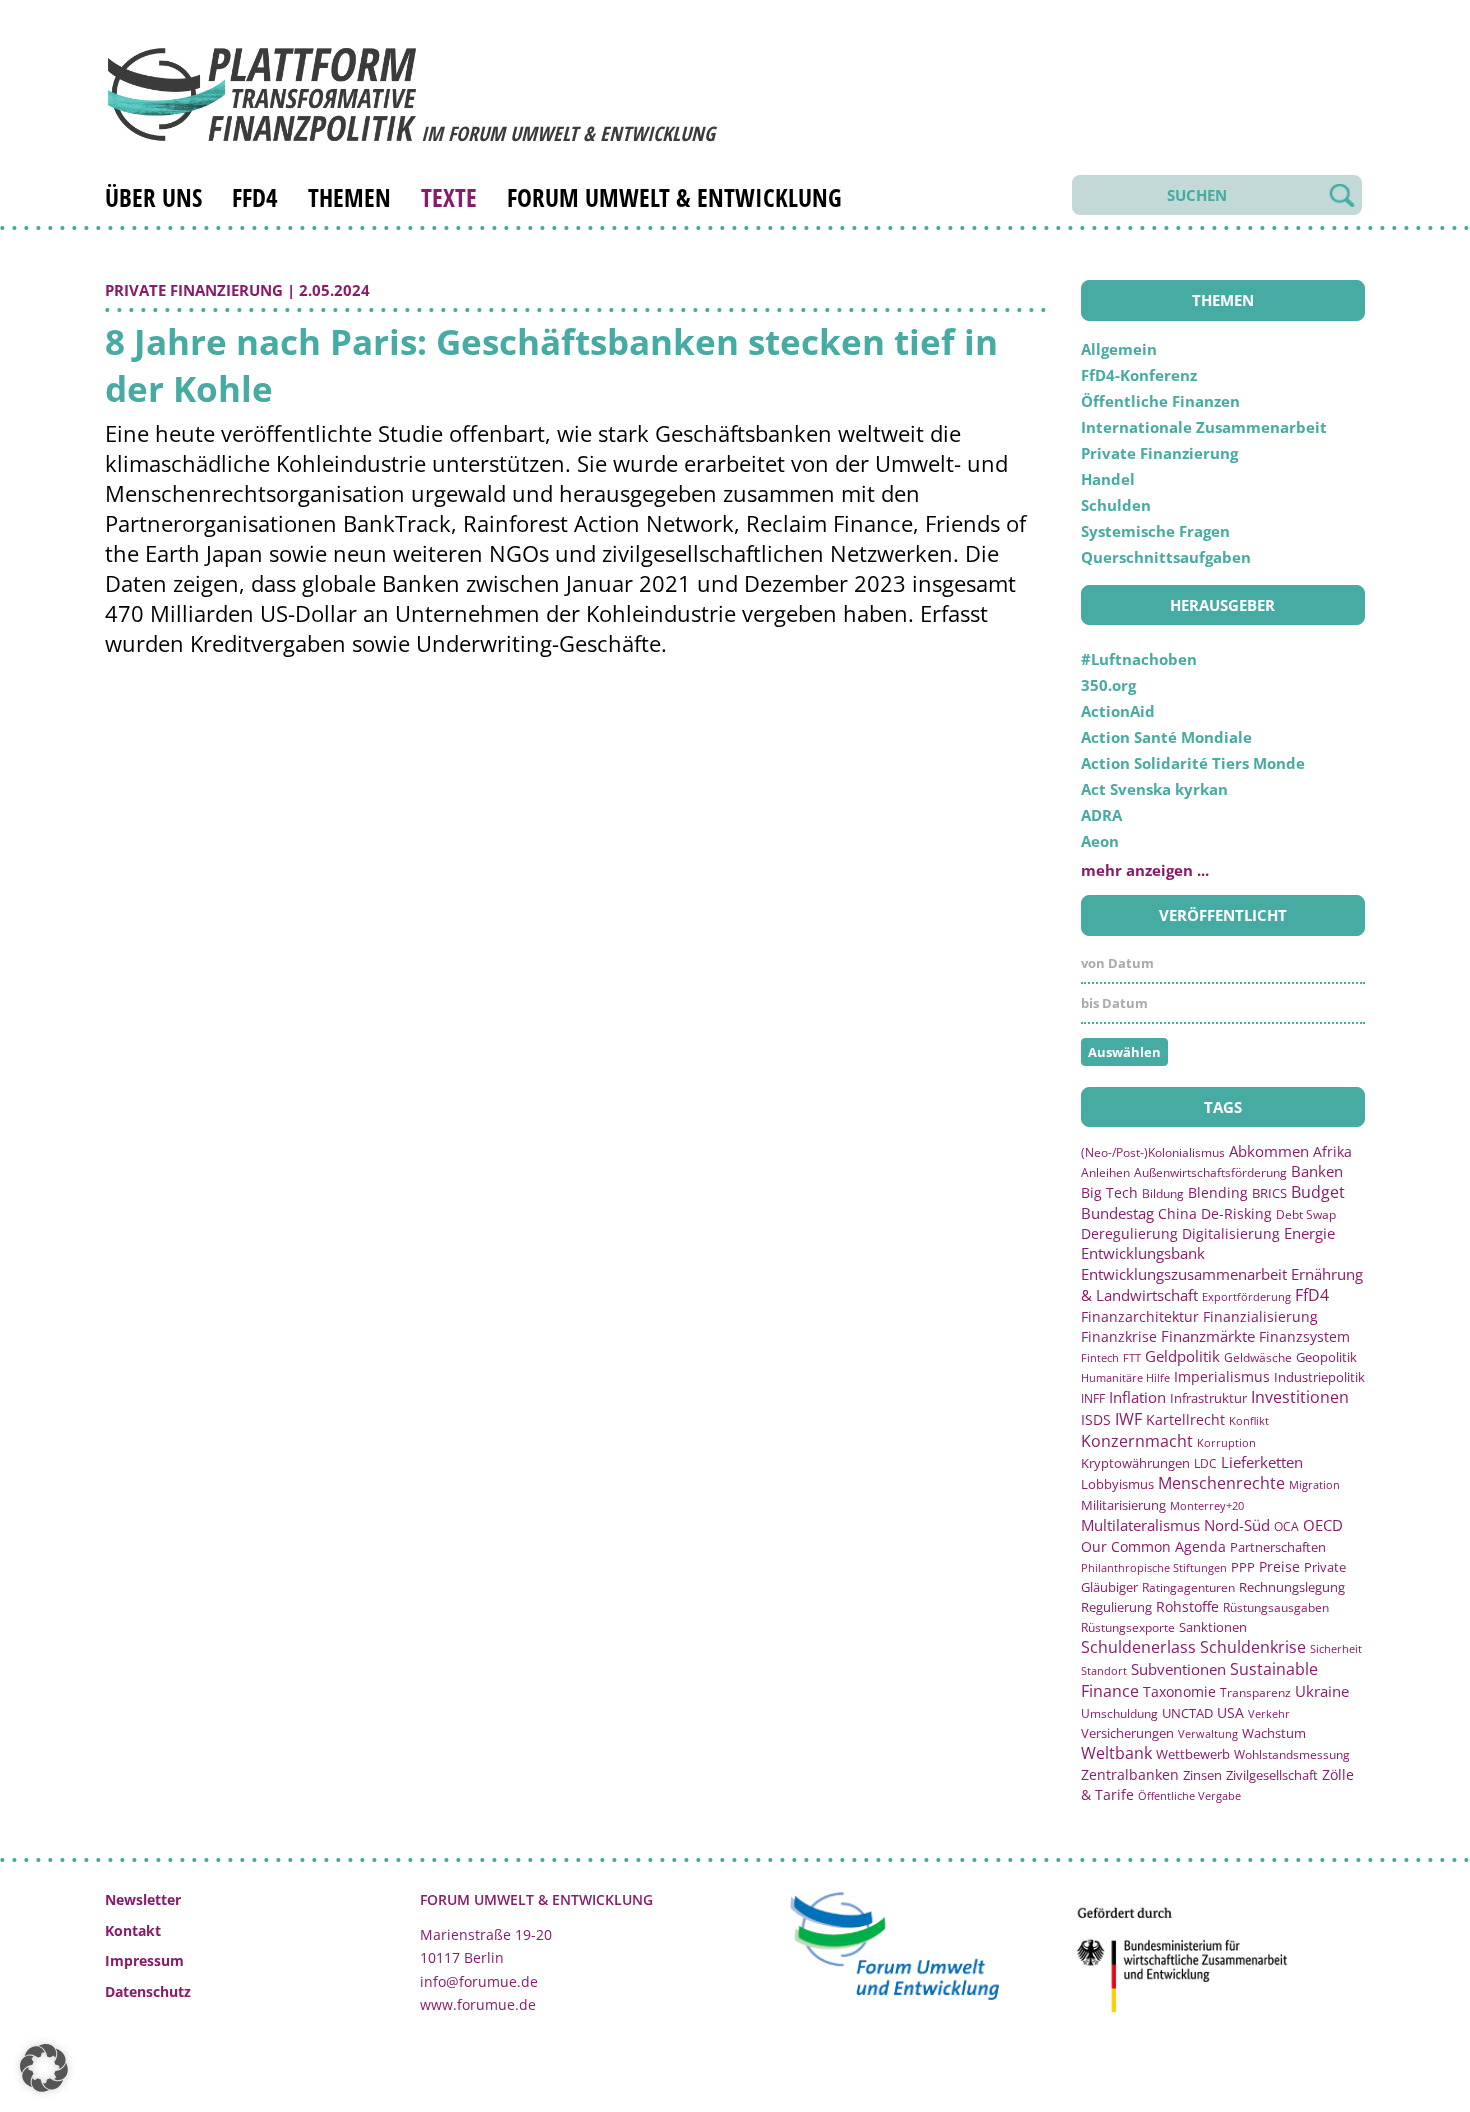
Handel (1108, 479)
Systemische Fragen (1155, 531)
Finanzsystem (1304, 1336)
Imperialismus (1222, 1376)
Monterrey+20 (1207, 1505)
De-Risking (1236, 1213)
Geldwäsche (1258, 1357)
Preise (1279, 1566)
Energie (1309, 1233)
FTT (1132, 1357)
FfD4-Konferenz (1139, 375)
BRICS (1269, 1193)
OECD (1323, 1525)
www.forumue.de (478, 2004)
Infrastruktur (1208, 1398)
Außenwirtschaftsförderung (1210, 1172)
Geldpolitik (1182, 1356)
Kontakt (133, 1930)
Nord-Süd (1237, 1525)
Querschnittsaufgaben (1166, 557)
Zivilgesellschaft (1272, 1775)
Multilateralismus (1140, 1525)
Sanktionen (1213, 1627)
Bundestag (1117, 1213)
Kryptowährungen (1135, 1463)
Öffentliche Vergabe (1189, 1795)
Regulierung (1116, 1607)
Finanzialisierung (1260, 1316)
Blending (1218, 1192)
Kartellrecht (1185, 1419)
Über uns (153, 197)
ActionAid (1118, 711)
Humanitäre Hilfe (1125, 1377)
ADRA (1101, 815)
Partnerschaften (1278, 1547)
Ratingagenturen (1188, 1587)
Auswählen (1124, 1052)
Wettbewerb (1193, 1754)
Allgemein (1119, 349)
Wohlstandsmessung (1292, 1754)
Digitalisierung (1231, 1234)
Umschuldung (1119, 1713)
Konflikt (1249, 1420)
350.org (1108, 685)
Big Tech (1109, 1192)
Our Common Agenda (1153, 1546)
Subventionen (1178, 1669)
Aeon (1100, 841)
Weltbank (1116, 1753)
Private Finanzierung (194, 290)
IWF (1128, 1419)
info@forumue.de (479, 1981)
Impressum (144, 1960)
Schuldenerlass (1138, 1647)
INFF (1093, 1398)
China (1177, 1213)
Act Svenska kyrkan (1154, 789)
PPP (1243, 1567)
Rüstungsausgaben (1276, 1607)
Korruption (1226, 1442)
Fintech (1100, 1357)
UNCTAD (1187, 1713)
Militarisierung (1123, 1505)
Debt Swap (1306, 1214)
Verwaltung (1208, 1733)
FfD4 (255, 197)
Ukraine (1322, 1691)
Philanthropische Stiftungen (1154, 1567)
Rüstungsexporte (1128, 1627)
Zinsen (1202, 1775)
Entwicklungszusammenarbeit (1184, 1274)
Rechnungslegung (1292, 1587)
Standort (1104, 1670)
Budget (1318, 1192)
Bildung (1163, 1193)
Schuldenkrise (1253, 1647)
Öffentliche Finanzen (1160, 401)
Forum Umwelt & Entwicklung (674, 197)
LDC (1205, 1463)
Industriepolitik (1319, 1377)
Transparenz (1255, 1692)
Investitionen (1300, 1397)
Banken (1317, 1171)
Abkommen (1269, 1151)
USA (1230, 1712)
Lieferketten (1262, 1462)
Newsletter (143, 1899)
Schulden (1116, 505)
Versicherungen (1127, 1733)
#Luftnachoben (1139, 659)
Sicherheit (1336, 1648)
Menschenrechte (1221, 1483)
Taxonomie (1179, 1691)
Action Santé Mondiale (1166, 737)
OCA (1286, 1526)
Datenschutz (148, 1991)
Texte (449, 197)
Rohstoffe (1187, 1606)
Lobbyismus (1117, 1484)
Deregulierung (1129, 1233)
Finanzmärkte (1208, 1336)
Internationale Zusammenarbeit (1204, 427)
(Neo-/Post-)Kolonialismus (1153, 1152)
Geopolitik (1326, 1357)
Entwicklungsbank (1143, 1253)
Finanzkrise (1119, 1336)
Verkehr (1269, 1713)
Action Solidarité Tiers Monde (1193, 763)
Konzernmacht (1137, 1441)
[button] (44, 2068)
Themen (349, 197)
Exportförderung (1246, 1296)
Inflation (1137, 1397)
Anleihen (1105, 1172)
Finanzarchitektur (1140, 1316)
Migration (1314, 1484)
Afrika (1332, 1151)
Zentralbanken (1130, 1774)
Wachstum (1274, 1733)
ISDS (1096, 1419)
